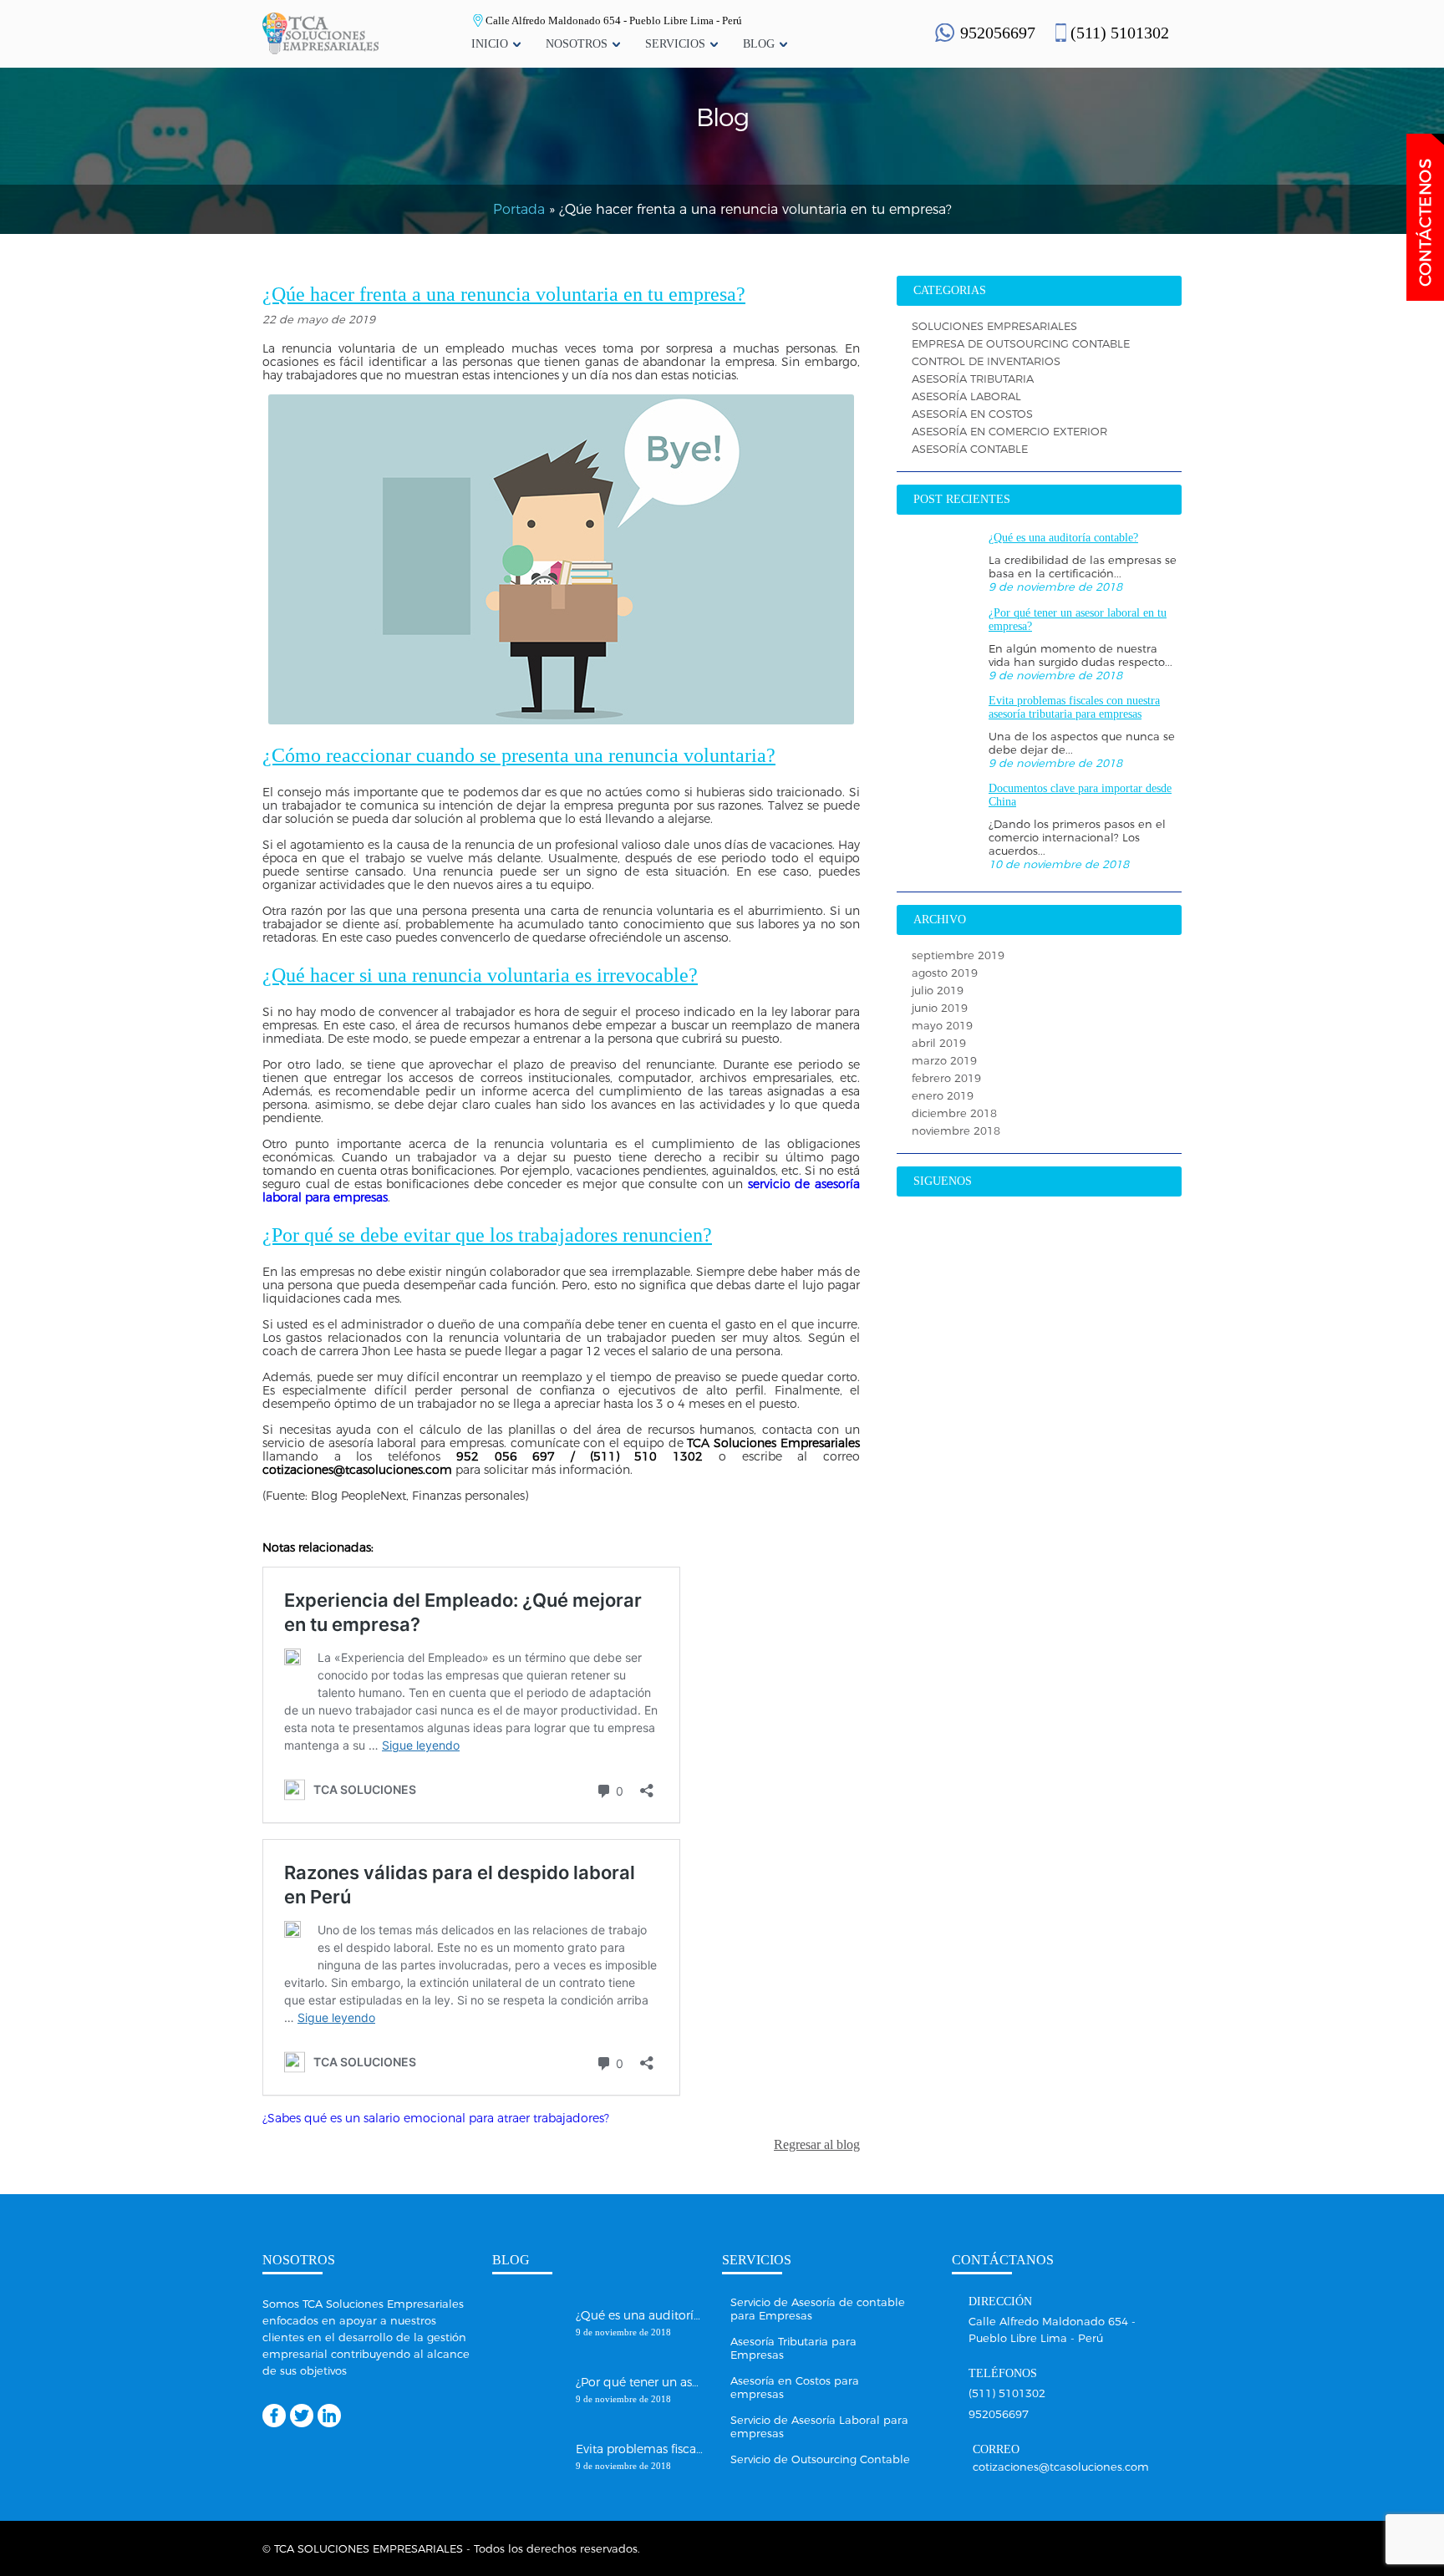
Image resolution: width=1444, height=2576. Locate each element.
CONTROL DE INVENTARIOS (986, 361)
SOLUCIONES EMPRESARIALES (994, 326)
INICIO (490, 44)
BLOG (759, 44)
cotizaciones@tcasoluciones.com (1061, 2466)
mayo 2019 (942, 1025)
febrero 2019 (946, 1078)
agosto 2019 (945, 973)
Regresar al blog (817, 2144)
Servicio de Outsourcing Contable (820, 2459)
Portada (519, 209)
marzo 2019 (944, 1060)
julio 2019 (938, 990)
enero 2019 (943, 1095)
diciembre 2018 (954, 1113)
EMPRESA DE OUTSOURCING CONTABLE (1021, 343)
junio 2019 (940, 1008)
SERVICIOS (675, 44)
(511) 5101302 (1120, 33)
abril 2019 (939, 1043)
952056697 (998, 33)
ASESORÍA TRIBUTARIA (973, 379)
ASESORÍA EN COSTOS (972, 414)
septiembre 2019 (958, 955)
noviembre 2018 (956, 1130)
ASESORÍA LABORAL (966, 396)
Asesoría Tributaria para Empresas (793, 2348)
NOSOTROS (577, 44)
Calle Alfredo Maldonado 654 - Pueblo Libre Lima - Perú (614, 20)
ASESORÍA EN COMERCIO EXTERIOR (1009, 431)
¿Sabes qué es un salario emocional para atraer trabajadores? (436, 2118)
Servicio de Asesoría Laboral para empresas (819, 2426)
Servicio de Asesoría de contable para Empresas (818, 2309)
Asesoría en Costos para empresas (795, 2387)
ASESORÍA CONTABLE (970, 449)
